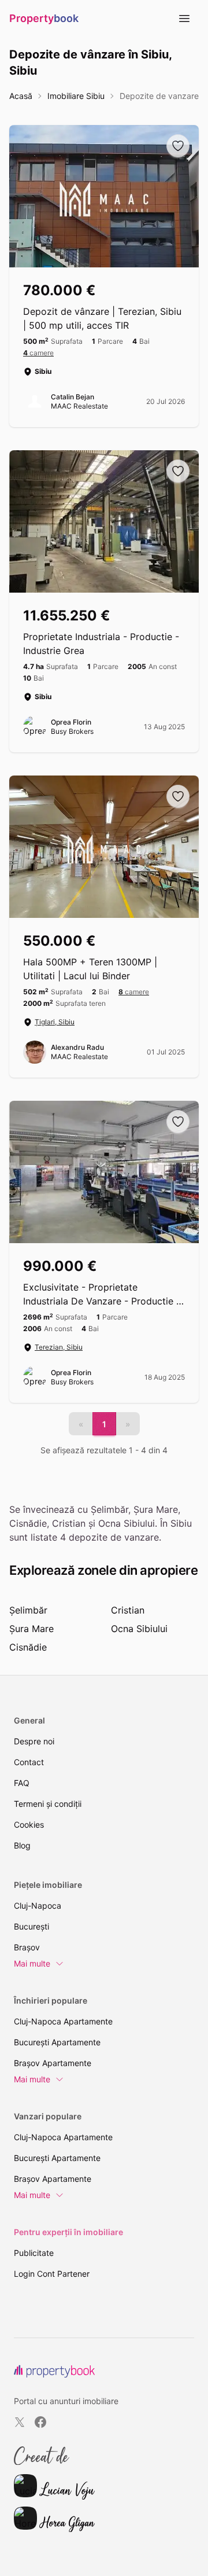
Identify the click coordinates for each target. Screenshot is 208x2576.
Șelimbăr (28, 1610)
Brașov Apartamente (53, 2063)
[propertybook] (54, 2371)
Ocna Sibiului (139, 1629)
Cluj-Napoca (38, 1906)
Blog (22, 1845)
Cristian (128, 1610)
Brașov (27, 1947)
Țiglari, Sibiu (55, 1022)
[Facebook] (40, 2422)
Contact (29, 1762)
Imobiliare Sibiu (76, 96)
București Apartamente (57, 2042)
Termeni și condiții (48, 1804)
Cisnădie (28, 1647)
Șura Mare (31, 1629)
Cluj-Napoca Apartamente (63, 2021)
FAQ (22, 1783)
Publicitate (34, 2253)
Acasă (21, 96)
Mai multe (32, 1963)
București (31, 1926)
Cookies (29, 1824)
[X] (20, 2422)
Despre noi (34, 1741)
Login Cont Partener (52, 2274)
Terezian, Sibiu (59, 1347)
